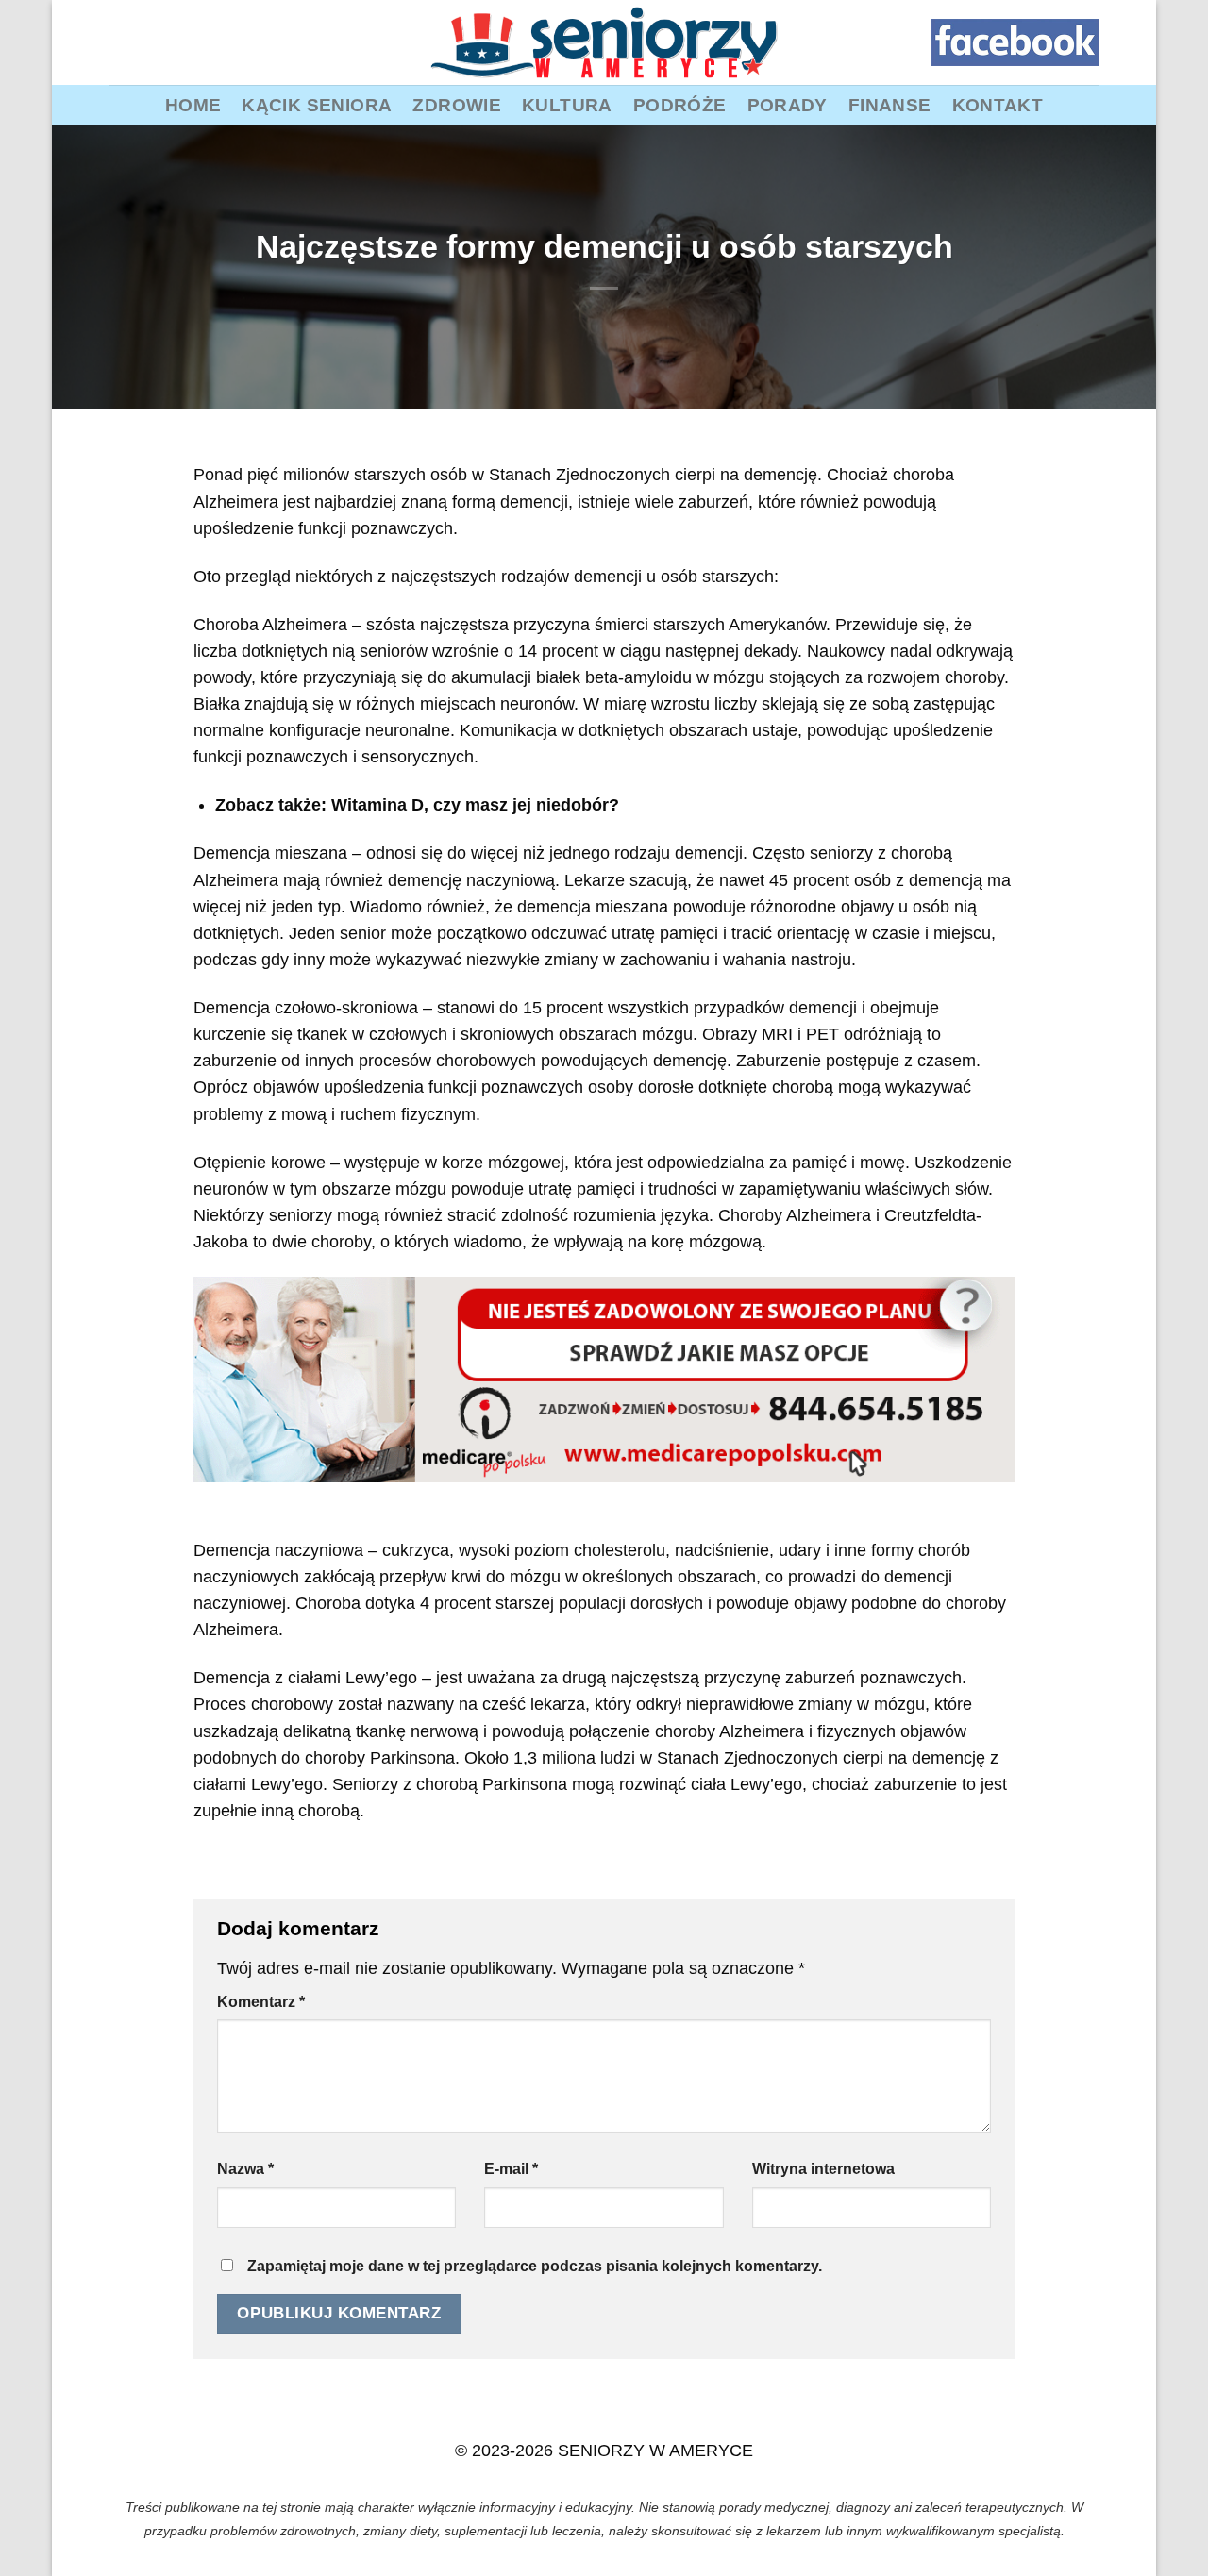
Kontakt (998, 105)
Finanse (890, 105)
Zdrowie (457, 105)
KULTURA (567, 105)
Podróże (680, 105)
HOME (193, 105)
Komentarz (261, 2002)
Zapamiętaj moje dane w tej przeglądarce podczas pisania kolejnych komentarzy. (535, 2266)
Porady (788, 105)
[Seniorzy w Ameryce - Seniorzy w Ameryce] (604, 42)
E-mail (511, 2169)
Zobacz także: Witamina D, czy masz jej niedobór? (417, 805)
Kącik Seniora (317, 105)
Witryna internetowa (823, 2169)
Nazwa (245, 2169)
